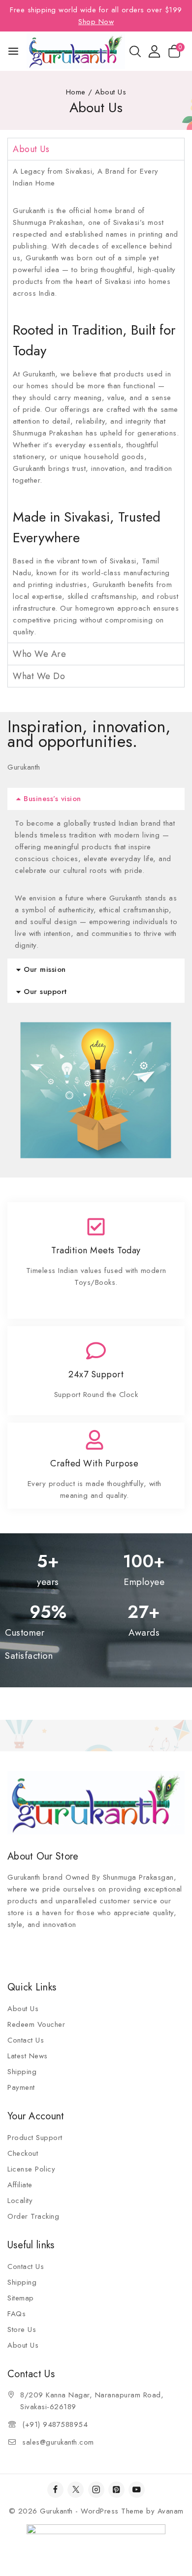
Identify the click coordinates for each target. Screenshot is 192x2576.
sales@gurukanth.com (58, 2442)
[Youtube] (137, 2490)
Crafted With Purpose (94, 1463)
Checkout (23, 2153)
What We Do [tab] (39, 676)
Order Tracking (33, 2216)
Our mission (45, 969)
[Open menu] (13, 51)
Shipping (22, 2072)
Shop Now (96, 22)
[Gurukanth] (76, 51)
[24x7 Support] (96, 1351)
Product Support (35, 2138)
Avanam (171, 2511)
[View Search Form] (135, 51)
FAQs (16, 2314)
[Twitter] (76, 2490)
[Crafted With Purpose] (95, 1440)
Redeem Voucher (36, 2024)
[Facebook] (55, 2490)
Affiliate (20, 2185)
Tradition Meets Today (96, 1250)
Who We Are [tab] (39, 654)
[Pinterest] (116, 2490)
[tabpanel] (96, 401)
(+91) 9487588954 (55, 2424)
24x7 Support (96, 1374)
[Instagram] (96, 2490)
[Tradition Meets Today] (96, 1227)
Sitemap (21, 2298)
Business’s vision (52, 799)
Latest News (28, 2056)
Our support (45, 992)
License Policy (31, 2169)
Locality (20, 2201)
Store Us (22, 2329)
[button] (96, 799)
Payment (21, 2087)
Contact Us (26, 2040)
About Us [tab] (31, 149)
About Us (23, 2009)
